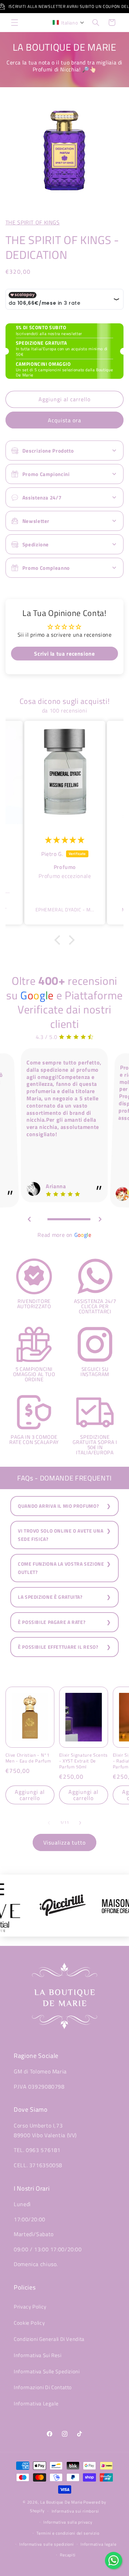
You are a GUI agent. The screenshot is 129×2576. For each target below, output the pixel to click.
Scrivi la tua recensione (64, 654)
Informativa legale (98, 2544)
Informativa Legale (36, 2403)
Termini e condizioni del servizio (68, 2533)
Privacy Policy (30, 2307)
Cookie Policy (29, 2323)
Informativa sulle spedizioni (47, 2544)
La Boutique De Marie (61, 2502)
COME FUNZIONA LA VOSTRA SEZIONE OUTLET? (61, 1568)
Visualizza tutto (64, 1842)
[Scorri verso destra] (80, 1823)
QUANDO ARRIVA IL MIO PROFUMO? (58, 1506)
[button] (14, 22)
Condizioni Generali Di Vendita (49, 2339)
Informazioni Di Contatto (43, 2387)
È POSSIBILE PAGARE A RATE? (52, 1622)
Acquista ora (65, 420)
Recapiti (68, 2555)
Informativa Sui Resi (38, 2355)
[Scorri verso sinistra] (49, 1823)
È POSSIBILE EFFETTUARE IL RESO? (58, 1647)
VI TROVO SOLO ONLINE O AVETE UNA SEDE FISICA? (61, 1535)
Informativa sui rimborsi (76, 2511)
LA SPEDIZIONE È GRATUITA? (50, 1597)
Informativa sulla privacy (68, 2522)
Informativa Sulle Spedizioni (47, 2371)
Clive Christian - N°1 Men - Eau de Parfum (28, 1758)
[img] (65, 840)
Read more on (64, 1235)
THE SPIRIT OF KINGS (33, 222)
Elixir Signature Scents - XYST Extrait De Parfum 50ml (83, 1761)
